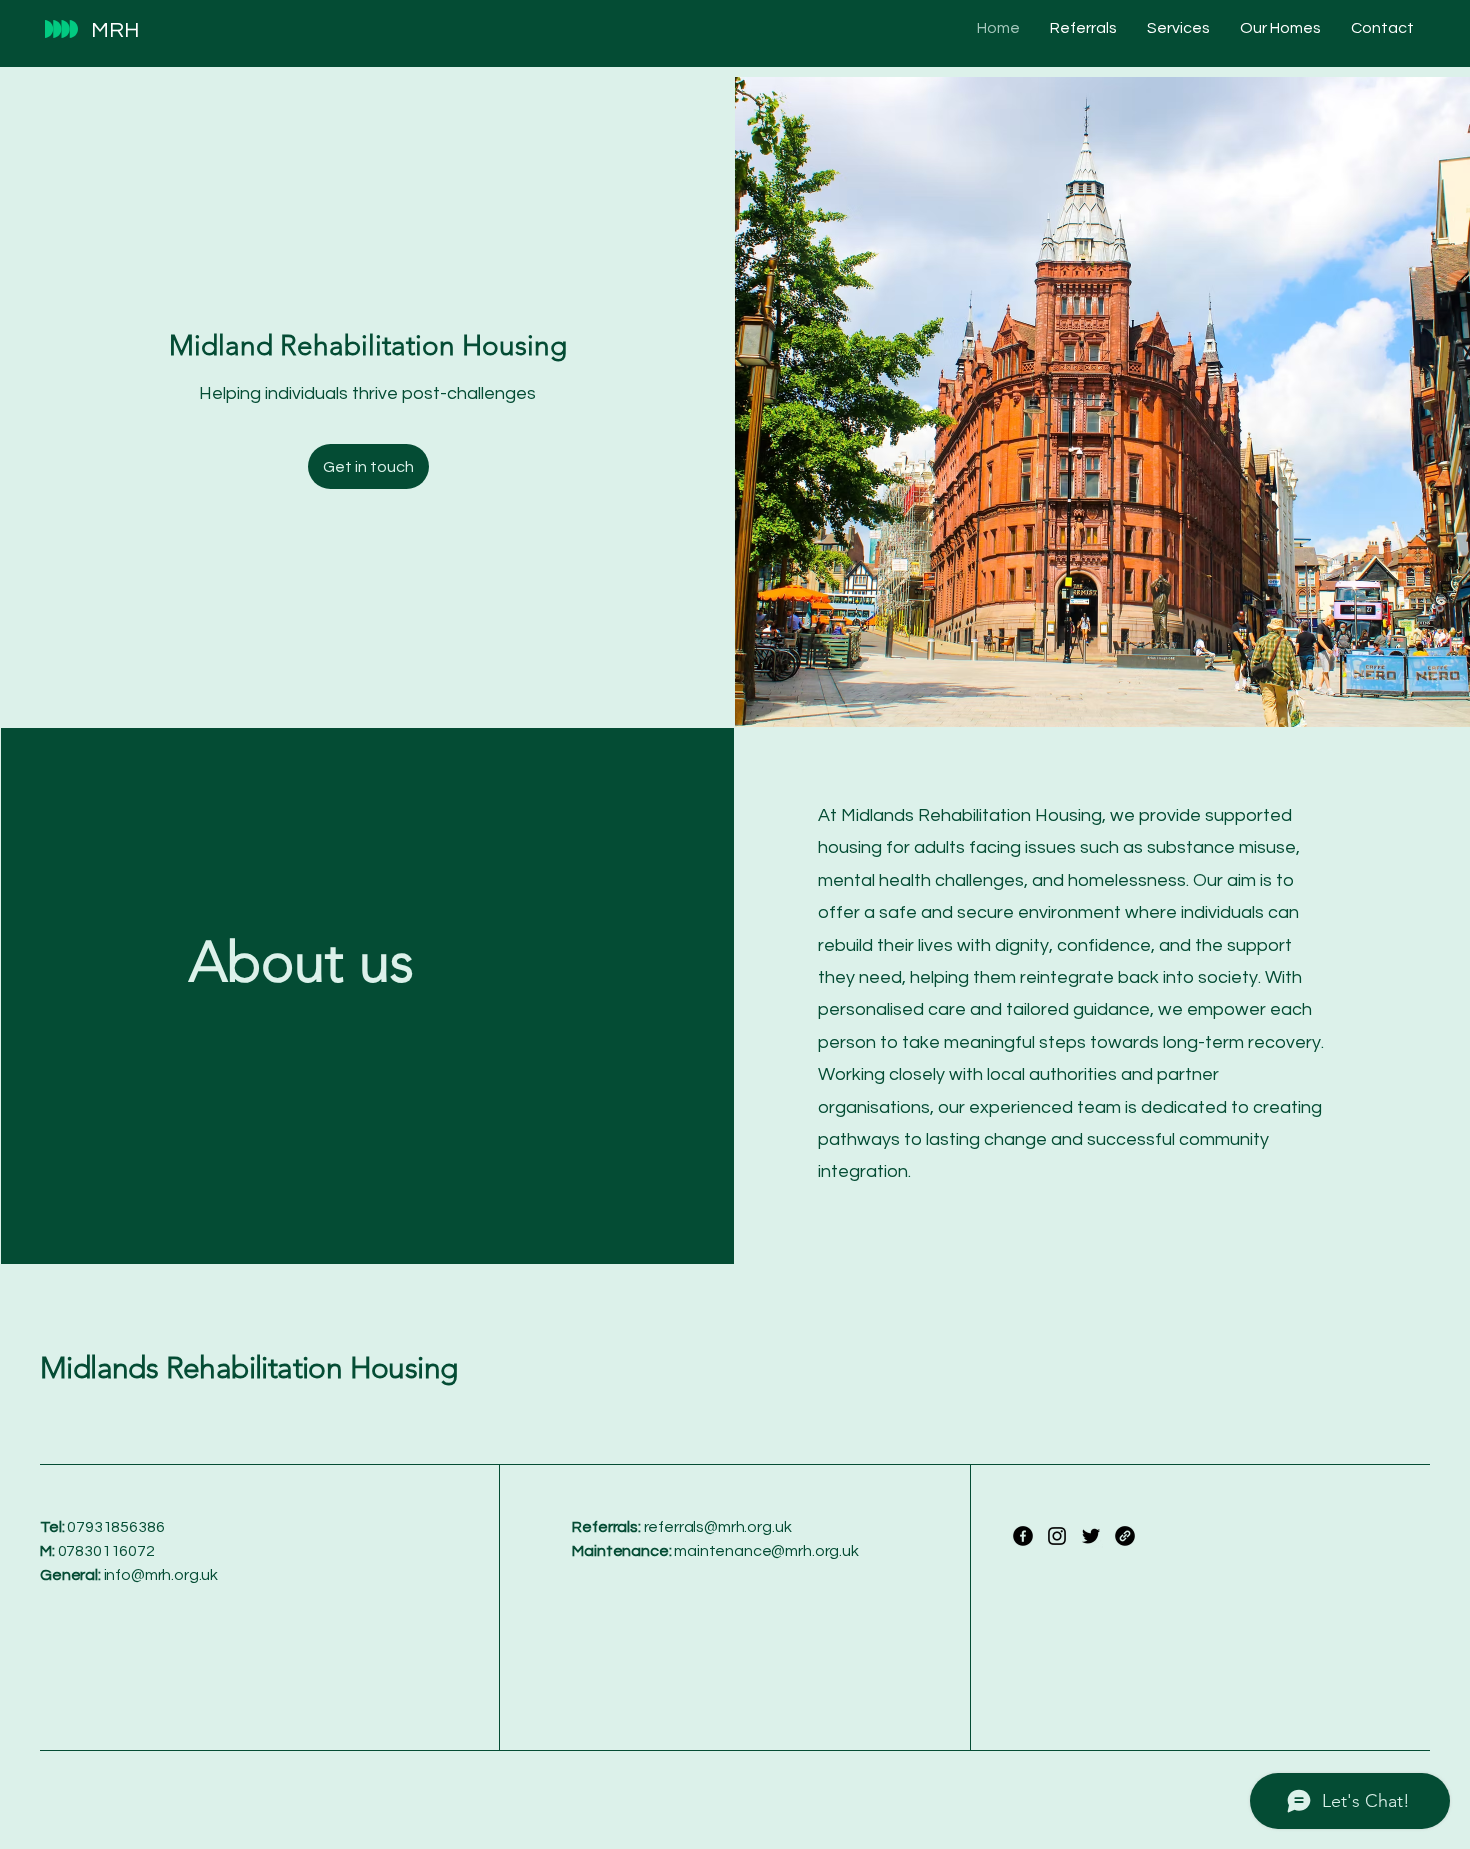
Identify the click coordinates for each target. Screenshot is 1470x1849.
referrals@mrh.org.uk (718, 1527)
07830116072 (97, 1551)
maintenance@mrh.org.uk (766, 1551)
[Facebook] (1023, 1536)
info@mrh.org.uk (161, 1575)
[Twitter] (1091, 1536)
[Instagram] (1057, 1536)
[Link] (1125, 1536)
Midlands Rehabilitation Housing (248, 1368)
